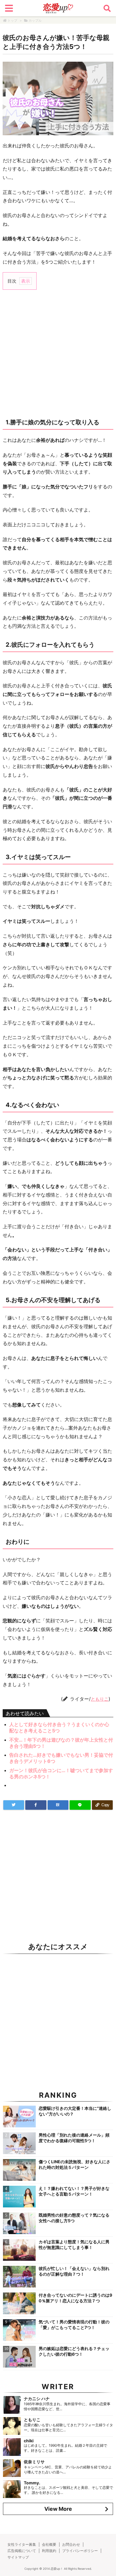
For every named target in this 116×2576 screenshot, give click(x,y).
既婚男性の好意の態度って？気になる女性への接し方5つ (74, 2218)
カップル (35, 20)
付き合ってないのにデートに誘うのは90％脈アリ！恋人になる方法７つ (75, 2298)
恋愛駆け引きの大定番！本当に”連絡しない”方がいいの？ (75, 2111)
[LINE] (80, 1805)
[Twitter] (14, 1805)
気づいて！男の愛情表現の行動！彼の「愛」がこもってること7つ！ (74, 2325)
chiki (29, 2441)
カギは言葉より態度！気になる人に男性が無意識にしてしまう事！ (74, 2244)
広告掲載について (22, 2551)
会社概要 (49, 2544)
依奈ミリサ (34, 2462)
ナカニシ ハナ (37, 2399)
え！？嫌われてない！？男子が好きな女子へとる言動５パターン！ (74, 2191)
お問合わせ (71, 2544)
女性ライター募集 (22, 2544)
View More (58, 2509)
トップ (12, 20)
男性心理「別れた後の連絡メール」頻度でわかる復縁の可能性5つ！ (74, 2138)
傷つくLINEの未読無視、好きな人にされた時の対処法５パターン (75, 2164)
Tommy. (32, 2483)
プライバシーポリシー (80, 2551)
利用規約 (49, 2551)
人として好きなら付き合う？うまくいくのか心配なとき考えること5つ (59, 1727)
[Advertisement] (58, 353)
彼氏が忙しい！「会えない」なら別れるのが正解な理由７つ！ (74, 2271)
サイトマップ (18, 2557)
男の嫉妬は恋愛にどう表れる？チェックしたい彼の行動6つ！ (74, 2351)
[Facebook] (36, 1805)
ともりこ (100, 1699)
